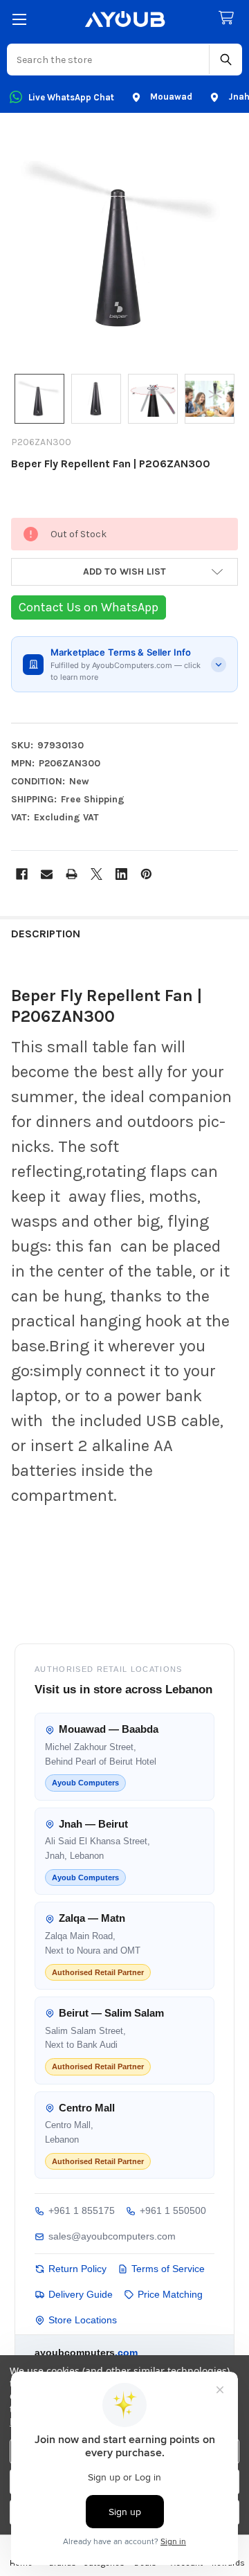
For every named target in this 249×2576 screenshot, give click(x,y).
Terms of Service (168, 2269)
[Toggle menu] (19, 19)
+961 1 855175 (82, 2210)
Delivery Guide (81, 2294)
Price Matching (170, 2294)
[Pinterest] (146, 874)
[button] (124, 572)
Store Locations (83, 2320)
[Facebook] (22, 874)
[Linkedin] (121, 874)
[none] (124, 246)
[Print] (72, 874)
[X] (96, 874)
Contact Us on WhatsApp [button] (89, 607)
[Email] (47, 874)
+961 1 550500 (173, 2210)
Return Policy (77, 2269)
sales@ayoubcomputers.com (112, 2236)
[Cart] (229, 18)
